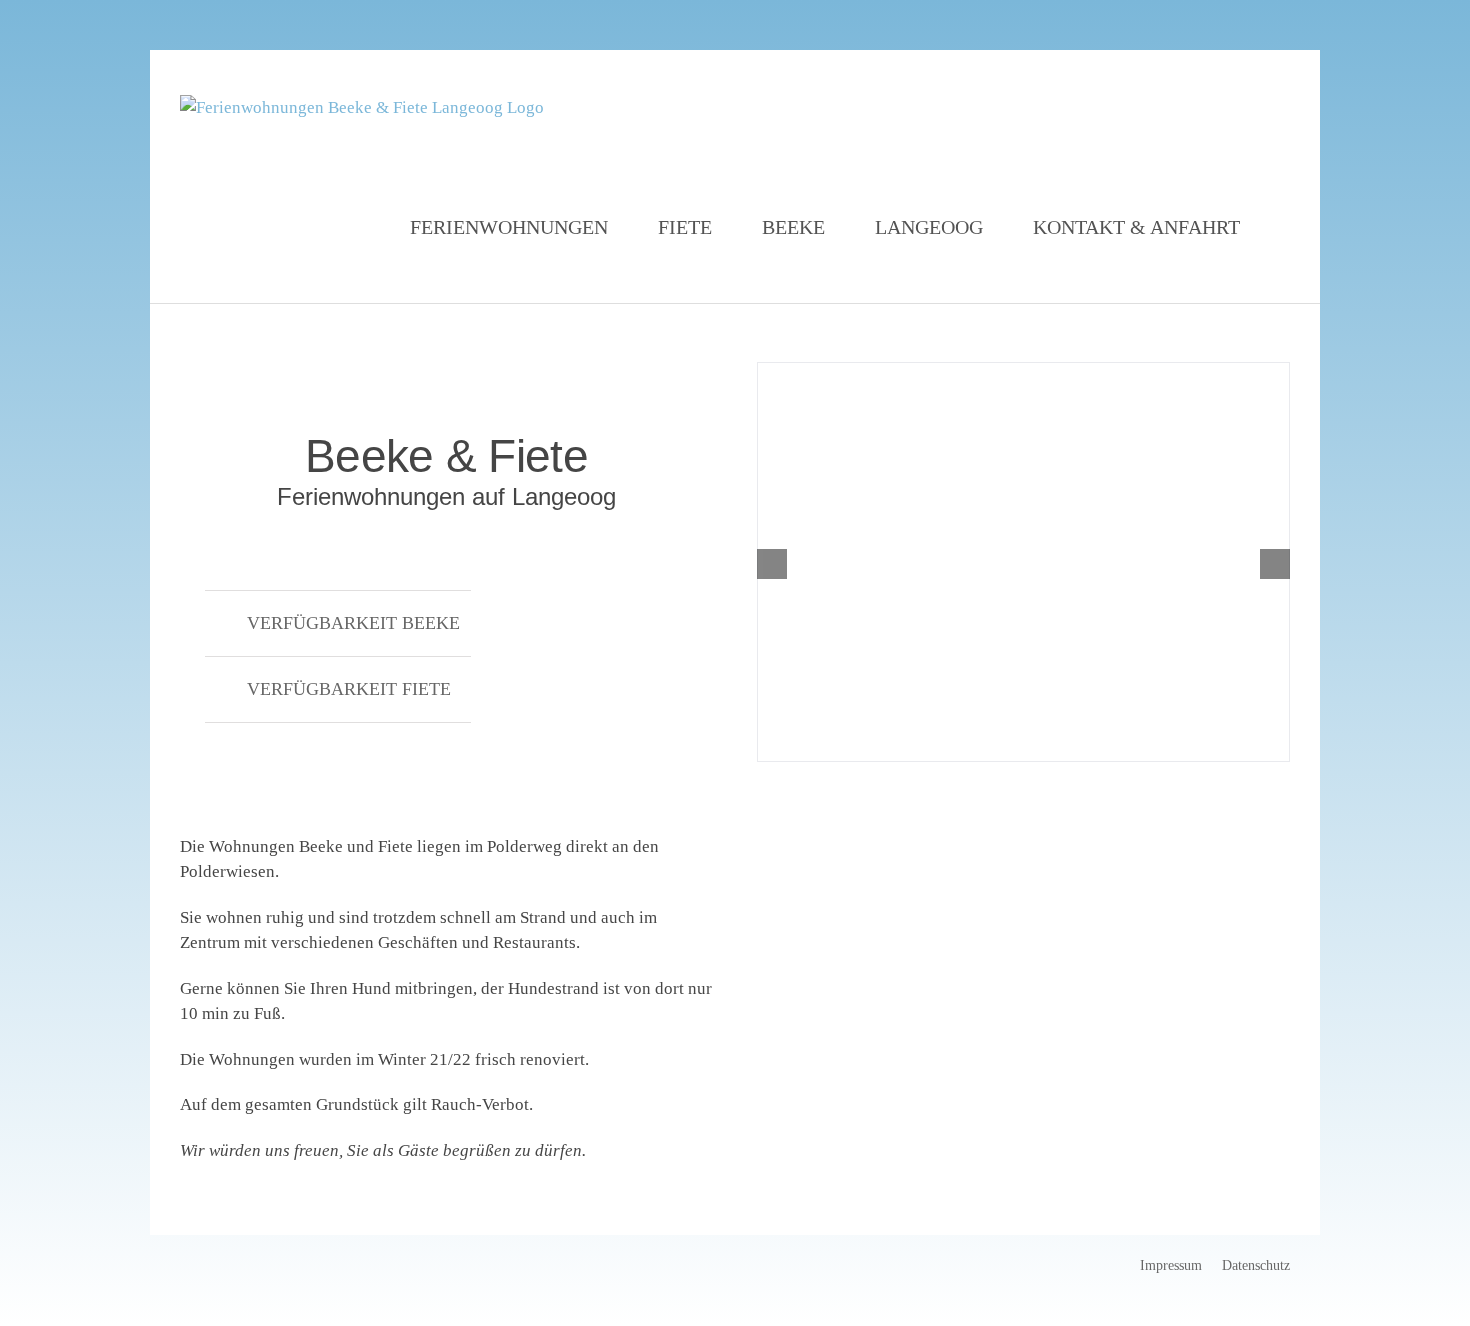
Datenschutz (1256, 1265)
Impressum (1171, 1265)
